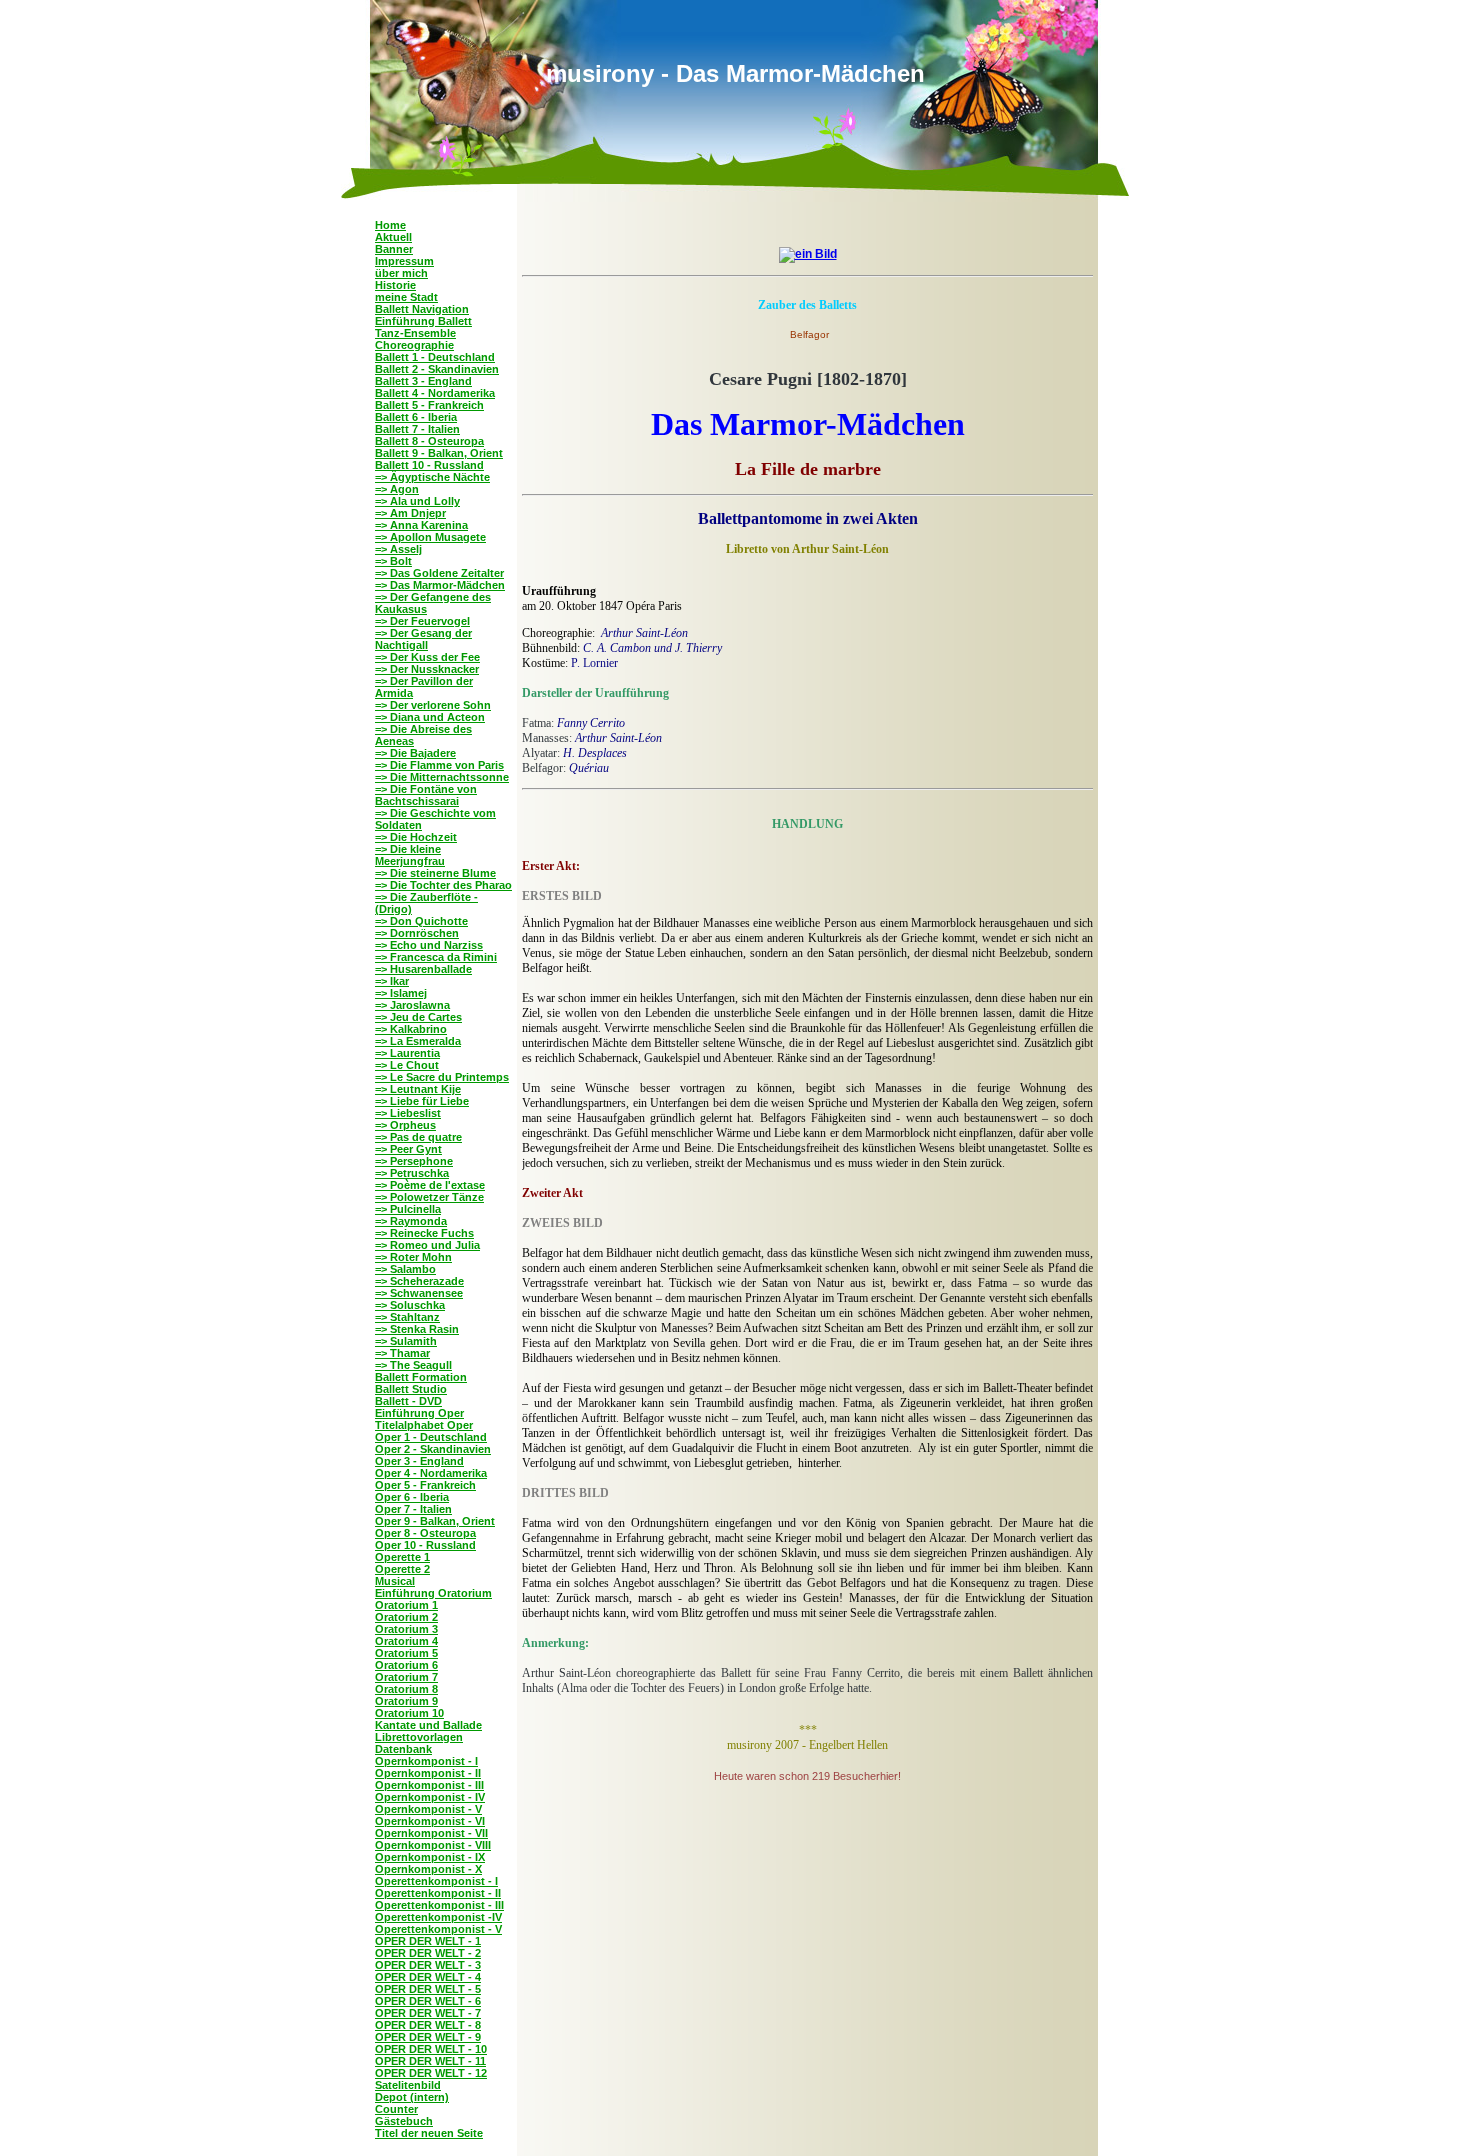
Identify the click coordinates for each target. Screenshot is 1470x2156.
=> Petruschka (412, 1173)
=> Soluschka (410, 1305)
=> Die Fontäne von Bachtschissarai (426, 795)
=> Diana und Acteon (430, 717)
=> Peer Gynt (408, 1149)
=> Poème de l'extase (430, 1185)
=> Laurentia (407, 1053)
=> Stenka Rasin (417, 1329)
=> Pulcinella (408, 1209)
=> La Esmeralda (418, 1041)
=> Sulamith (406, 1341)
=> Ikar (392, 981)
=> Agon (397, 489)
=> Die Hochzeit (416, 837)
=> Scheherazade (419, 1281)
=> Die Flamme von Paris (439, 765)
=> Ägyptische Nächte (432, 477)
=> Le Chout (407, 1065)
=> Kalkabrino (411, 1029)
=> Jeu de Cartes (418, 1017)
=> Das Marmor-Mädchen (440, 585)
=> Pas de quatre (418, 1137)
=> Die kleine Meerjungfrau (410, 855)
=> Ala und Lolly (417, 501)
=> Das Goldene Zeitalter (439, 573)
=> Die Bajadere (415, 753)
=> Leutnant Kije (418, 1089)
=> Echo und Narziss (429, 945)
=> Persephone (414, 1161)
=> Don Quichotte (421, 921)
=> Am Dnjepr (410, 513)
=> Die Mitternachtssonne (442, 777)
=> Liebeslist (408, 1113)
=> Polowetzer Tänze (429, 1197)
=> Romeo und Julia (427, 1245)
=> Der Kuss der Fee (427, 657)
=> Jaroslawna (412, 1005)
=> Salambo (405, 1269)
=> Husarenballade (423, 969)
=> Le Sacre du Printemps (442, 1077)
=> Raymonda (411, 1221)
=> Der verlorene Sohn (433, 705)
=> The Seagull (413, 1365)
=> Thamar (402, 1353)
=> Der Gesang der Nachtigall (423, 639)
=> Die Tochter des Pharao (443, 885)
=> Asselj (398, 549)
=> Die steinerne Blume (435, 873)
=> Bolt (393, 561)
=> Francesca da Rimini (436, 957)
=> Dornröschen (417, 933)
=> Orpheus (405, 1125)
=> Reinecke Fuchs (424, 1233)
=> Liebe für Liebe (422, 1101)
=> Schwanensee (419, 1293)
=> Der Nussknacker (427, 669)
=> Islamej (401, 993)
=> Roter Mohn (413, 1257)
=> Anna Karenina (421, 525)
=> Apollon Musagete (430, 537)
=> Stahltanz (407, 1317)
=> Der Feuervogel (422, 621)
